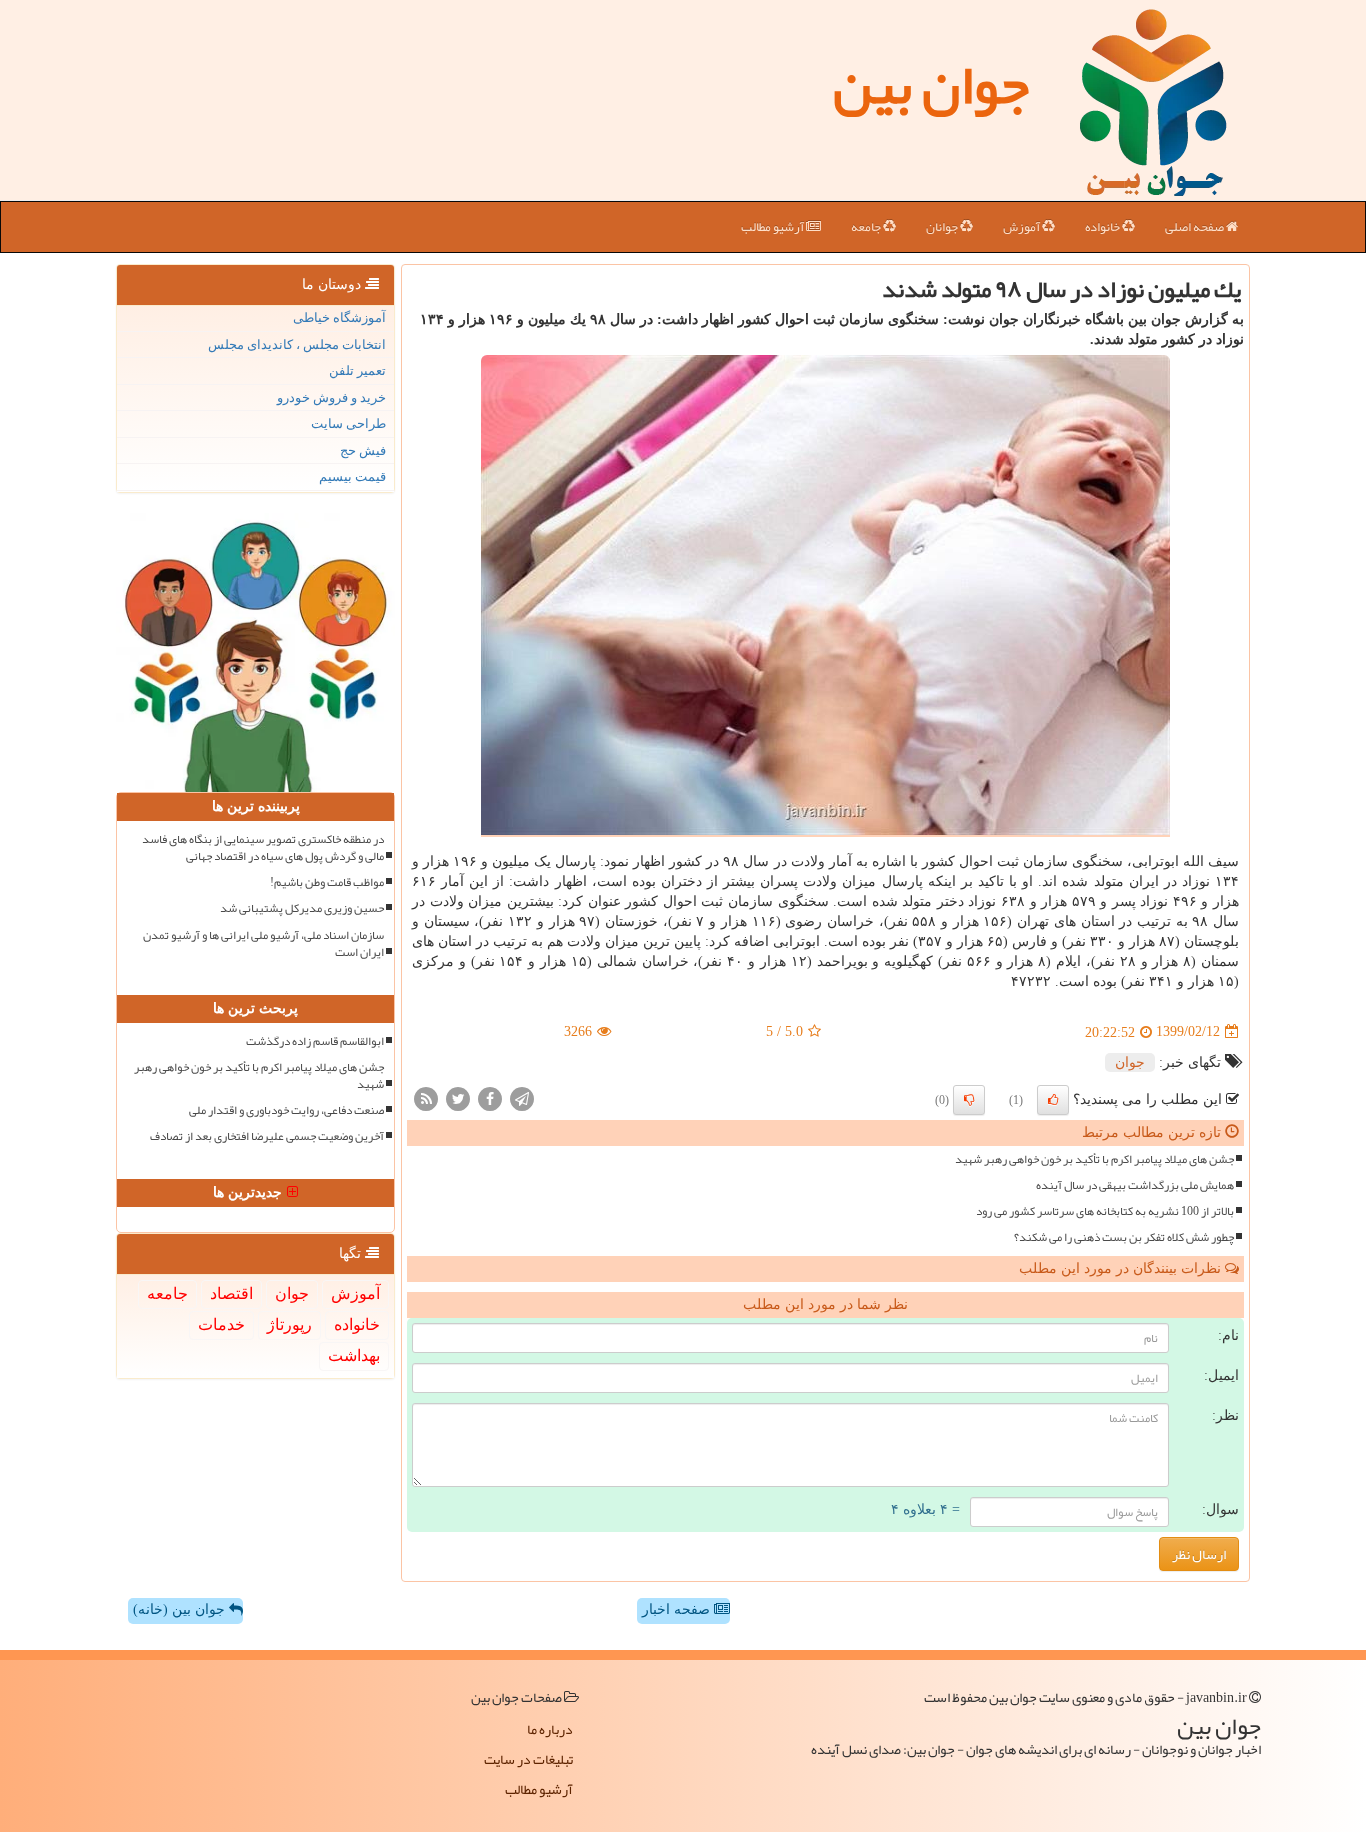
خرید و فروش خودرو (331, 397)
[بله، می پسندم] (1053, 1100)
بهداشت (354, 1355)
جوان (1130, 1062)
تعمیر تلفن (357, 370)
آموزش (1022, 227)
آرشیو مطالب (773, 227)
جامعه (867, 227)
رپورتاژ (289, 1324)
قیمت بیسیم (352, 476)
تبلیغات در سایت (528, 1759)
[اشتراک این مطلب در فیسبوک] (490, 1097)
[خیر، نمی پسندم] (969, 1100)
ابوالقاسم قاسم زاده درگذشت (315, 1041)
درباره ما (550, 1729)
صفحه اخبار (678, 1609)
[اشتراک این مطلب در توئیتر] (458, 1097)
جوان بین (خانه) (181, 1609)
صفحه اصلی (1195, 227)
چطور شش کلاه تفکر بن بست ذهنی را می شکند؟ (1124, 1237)
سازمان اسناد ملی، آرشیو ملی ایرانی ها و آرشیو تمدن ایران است (263, 944)
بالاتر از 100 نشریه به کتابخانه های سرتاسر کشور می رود (1105, 1211)
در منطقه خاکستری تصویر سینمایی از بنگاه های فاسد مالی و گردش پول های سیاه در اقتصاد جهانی (263, 848)
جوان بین (931, 85)
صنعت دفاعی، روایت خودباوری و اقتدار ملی (286, 1110)
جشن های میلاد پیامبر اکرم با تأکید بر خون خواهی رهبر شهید (1094, 1159)
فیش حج (363, 450)
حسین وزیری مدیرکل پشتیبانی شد (302, 908)
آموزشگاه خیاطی (339, 317)
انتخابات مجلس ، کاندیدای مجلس (297, 344)
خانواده (1103, 227)
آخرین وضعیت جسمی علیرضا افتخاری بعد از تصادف (267, 1136)
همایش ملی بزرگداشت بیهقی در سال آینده (1135, 1185)
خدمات (221, 1324)
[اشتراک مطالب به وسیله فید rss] (426, 1097)
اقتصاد (231, 1293)
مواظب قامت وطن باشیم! (327, 882)
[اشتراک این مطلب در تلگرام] (522, 1097)
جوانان (943, 227)
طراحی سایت (348, 423)
